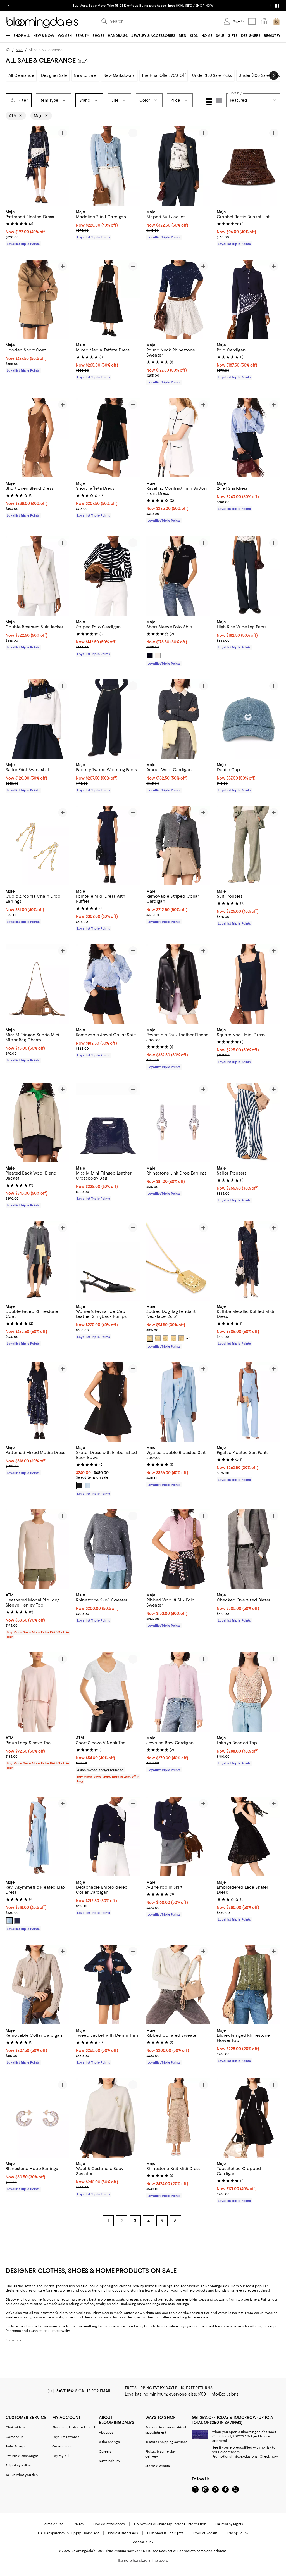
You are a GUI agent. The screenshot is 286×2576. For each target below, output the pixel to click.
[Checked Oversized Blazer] (249, 1549)
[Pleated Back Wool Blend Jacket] (37, 1122)
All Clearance (21, 75)
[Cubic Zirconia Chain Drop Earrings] (37, 846)
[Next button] (274, 75)
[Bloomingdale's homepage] (9, 50)
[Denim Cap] (249, 719)
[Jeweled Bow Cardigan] (178, 1692)
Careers (105, 2451)
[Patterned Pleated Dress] (37, 166)
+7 (188, 1338)
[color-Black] (80, 1486)
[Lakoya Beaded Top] (249, 1692)
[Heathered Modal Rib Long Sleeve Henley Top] (37, 1549)
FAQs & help (15, 2446)
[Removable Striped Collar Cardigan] (178, 846)
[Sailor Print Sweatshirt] (37, 719)
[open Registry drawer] (264, 21)
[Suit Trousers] (249, 846)
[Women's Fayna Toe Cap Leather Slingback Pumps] (108, 1261)
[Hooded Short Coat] (37, 299)
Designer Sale (54, 75)
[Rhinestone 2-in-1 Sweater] (108, 1549)
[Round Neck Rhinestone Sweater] (178, 299)
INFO (189, 6)
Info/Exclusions (224, 2394)
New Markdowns (119, 75)
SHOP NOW (204, 6)
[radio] (150, 655)
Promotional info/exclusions (235, 2456)
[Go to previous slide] (9, 6)
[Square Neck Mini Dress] (249, 984)
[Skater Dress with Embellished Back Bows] (108, 1402)
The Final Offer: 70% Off (164, 75)
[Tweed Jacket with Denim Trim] (108, 1984)
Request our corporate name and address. (193, 2551)
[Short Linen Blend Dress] (37, 438)
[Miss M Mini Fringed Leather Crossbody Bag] (108, 1122)
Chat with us (16, 2427)
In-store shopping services (166, 2442)
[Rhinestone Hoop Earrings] (37, 2118)
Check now (269, 2456)
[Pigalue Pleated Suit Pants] (249, 1402)
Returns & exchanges (22, 2456)
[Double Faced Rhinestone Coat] (37, 1261)
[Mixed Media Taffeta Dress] (108, 299)
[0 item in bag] (277, 21)
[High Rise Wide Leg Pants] (249, 576)
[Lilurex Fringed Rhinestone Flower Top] (249, 1984)
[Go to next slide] (270, 6)
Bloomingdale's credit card (74, 2427)
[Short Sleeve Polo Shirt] (178, 576)
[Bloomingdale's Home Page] (42, 23)
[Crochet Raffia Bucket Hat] (249, 166)
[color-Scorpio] (173, 1338)
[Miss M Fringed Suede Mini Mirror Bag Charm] (37, 984)
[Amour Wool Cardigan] (178, 719)
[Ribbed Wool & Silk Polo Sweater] (178, 1549)
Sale (19, 50)
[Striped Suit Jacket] (178, 166)
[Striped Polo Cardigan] (108, 576)
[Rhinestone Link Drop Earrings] (178, 1122)
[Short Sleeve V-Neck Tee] (108, 1692)
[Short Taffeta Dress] (108, 438)
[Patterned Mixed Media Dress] (37, 1402)
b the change (109, 2442)
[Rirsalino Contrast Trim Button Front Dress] (178, 438)
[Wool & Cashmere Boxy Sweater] (108, 2118)
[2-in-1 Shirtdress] (249, 438)
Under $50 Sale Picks (212, 75)
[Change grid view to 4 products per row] (209, 101)
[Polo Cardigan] (249, 299)
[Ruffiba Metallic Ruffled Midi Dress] (249, 1261)
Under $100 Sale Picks (259, 75)
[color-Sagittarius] (181, 1338)
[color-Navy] (150, 655)
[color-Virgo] (158, 1338)
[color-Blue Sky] (87, 1486)
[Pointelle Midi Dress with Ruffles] (108, 846)
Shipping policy (18, 2465)
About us (106, 2432)
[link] (37, 227)
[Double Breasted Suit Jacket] (37, 576)
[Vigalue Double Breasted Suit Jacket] (178, 1402)
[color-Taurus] (166, 1338)
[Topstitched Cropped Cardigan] (249, 2118)
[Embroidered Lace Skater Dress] (249, 1837)
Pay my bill (61, 2456)
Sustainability (110, 2461)
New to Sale (85, 75)
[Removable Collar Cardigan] (37, 1984)
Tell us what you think (22, 2475)
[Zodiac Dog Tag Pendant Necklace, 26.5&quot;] (178, 1261)
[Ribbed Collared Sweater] (178, 1984)
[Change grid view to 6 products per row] (219, 100)
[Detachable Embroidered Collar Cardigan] (108, 1837)
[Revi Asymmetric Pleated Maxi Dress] (37, 1837)
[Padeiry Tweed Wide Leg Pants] (108, 719)
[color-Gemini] (150, 1338)
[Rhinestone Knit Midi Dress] (178, 2118)
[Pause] (277, 6)
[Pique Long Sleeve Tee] (37, 1692)
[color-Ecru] (158, 655)
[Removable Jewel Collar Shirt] (108, 984)
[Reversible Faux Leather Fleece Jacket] (178, 984)
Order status (62, 2446)
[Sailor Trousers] (249, 1122)
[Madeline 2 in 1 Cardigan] (108, 166)
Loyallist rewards (66, 2437)
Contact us (14, 2437)
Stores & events (158, 2466)
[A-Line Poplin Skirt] (178, 1837)
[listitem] (143, 6)
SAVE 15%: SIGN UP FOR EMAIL (84, 2391)
